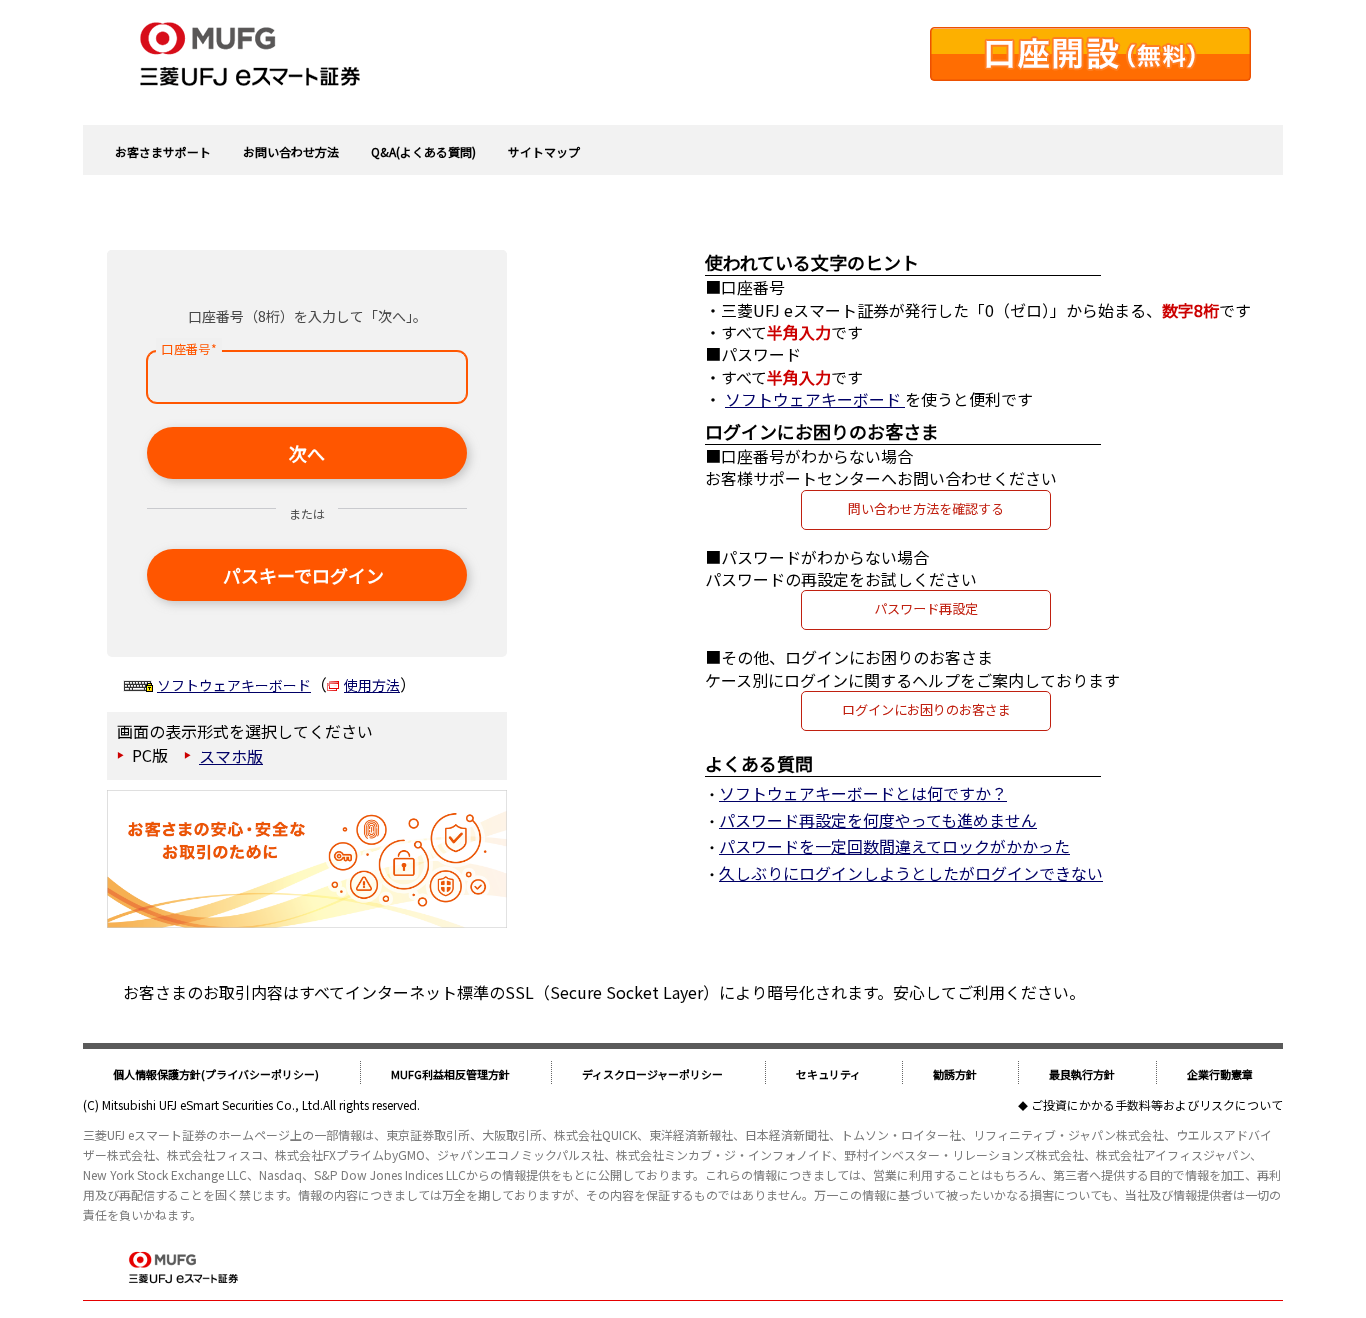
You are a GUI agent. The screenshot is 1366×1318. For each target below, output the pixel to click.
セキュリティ (828, 1074)
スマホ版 (231, 756)
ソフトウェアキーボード (234, 685)
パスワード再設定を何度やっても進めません (878, 820)
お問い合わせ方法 (291, 151)
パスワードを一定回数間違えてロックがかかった (894, 846)
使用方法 (372, 685)
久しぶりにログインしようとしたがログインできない (911, 873)
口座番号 (188, 349)
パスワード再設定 (926, 608)
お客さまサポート (163, 151)
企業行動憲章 (1220, 1074)
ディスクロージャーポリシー (652, 1074)
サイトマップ (544, 151)
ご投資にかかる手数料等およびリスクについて (1157, 1104)
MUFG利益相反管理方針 (450, 1074)
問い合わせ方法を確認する (926, 508)
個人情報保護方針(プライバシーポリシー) (216, 1074)
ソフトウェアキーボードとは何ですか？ (863, 793)
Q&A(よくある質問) (423, 151)
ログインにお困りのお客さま (926, 709)
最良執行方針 (1082, 1074)
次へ (307, 453)
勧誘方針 (955, 1074)
